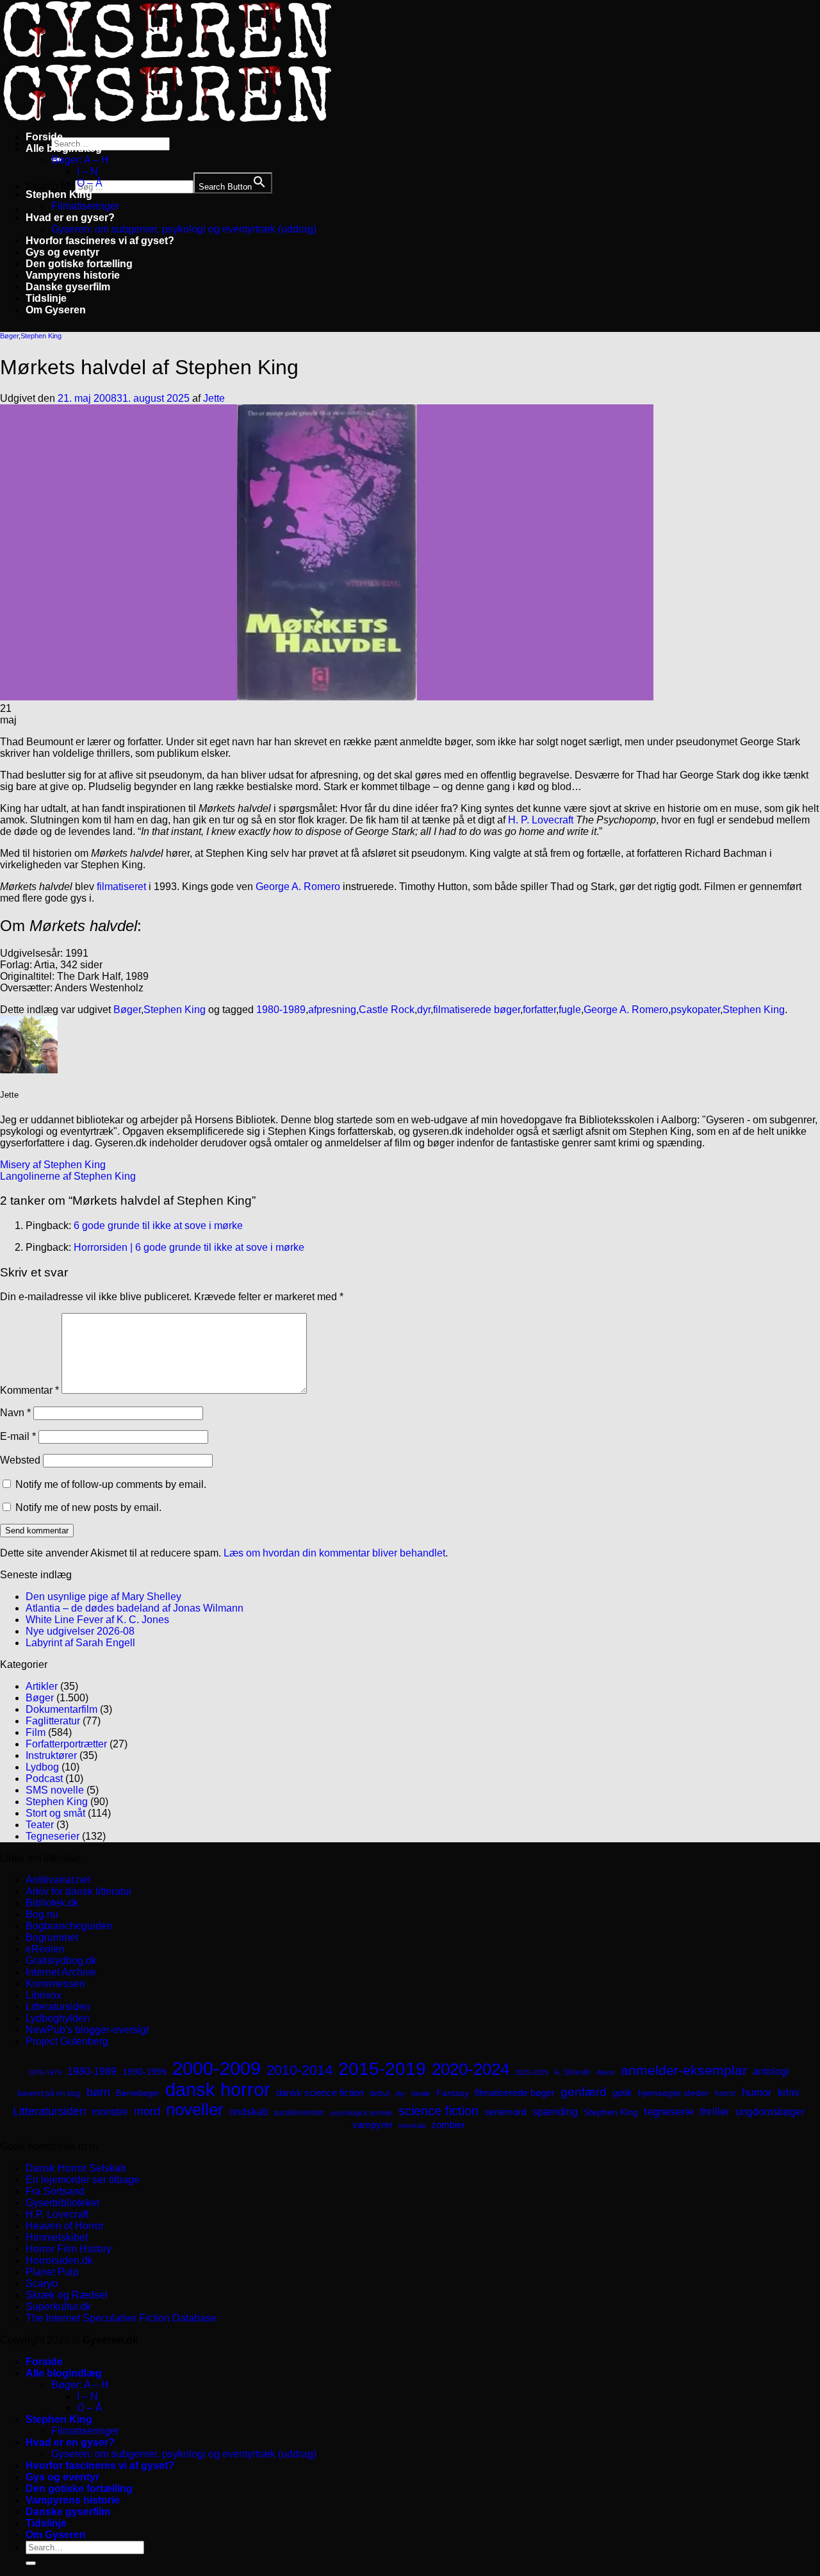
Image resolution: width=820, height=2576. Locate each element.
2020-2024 (471, 2069)
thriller (715, 2112)
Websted (20, 1460)
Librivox (44, 1995)
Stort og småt (55, 1813)
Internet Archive (61, 1972)
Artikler (42, 1686)
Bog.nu (42, 1914)
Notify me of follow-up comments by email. (111, 1484)
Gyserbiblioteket (62, 2203)
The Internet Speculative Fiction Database (121, 2318)
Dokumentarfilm (61, 1709)
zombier (448, 2125)
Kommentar (29, 1390)
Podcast (44, 1779)
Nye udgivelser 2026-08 (80, 1631)
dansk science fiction (320, 2093)
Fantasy (453, 2093)
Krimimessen (55, 1984)
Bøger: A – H (80, 160)
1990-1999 (144, 2072)
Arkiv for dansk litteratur (79, 1891)
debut (380, 2093)
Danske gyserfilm (68, 287)
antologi (771, 2071)
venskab (412, 2126)
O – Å (90, 183)
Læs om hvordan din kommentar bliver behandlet (334, 1553)
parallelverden (299, 2113)
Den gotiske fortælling (79, 264)
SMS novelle (55, 1790)
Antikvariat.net (58, 1880)
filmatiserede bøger (477, 1010)
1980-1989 (281, 1010)
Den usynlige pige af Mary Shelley (103, 1597)
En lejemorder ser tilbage (83, 2180)
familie (421, 2093)
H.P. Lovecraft (57, 2214)
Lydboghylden (58, 2018)
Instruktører (51, 1755)
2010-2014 (299, 2070)
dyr (424, 1010)
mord (147, 2111)
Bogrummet (52, 1937)
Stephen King (59, 194)
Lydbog (42, 1767)
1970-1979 (45, 2072)
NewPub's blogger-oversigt (87, 2030)
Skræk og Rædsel (67, 2295)
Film (36, 1732)
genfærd (584, 2092)
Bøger (9, 336)
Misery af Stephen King (53, 1165)
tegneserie (669, 2112)
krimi (789, 2093)
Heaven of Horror (65, 2226)
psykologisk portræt (362, 2113)
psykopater (695, 1010)
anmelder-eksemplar (684, 2070)
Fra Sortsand (55, 2191)
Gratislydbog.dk (61, 1961)
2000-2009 (217, 2068)
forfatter (539, 1010)
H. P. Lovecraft (541, 820)
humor (757, 2093)
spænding (555, 2112)
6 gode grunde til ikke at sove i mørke (158, 1226)
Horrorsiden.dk (59, 2260)
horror (726, 2093)
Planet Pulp (52, 2272)
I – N (87, 171)
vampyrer (373, 2125)
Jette (214, 398)
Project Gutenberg (67, 2041)
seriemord (505, 2112)
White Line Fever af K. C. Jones (97, 1620)
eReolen (45, 1949)
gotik (622, 2093)
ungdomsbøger (770, 2112)
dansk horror (218, 2090)
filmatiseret (123, 887)
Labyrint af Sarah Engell (80, 1643)
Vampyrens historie (73, 275)
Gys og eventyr (62, 252)
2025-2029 (532, 2072)
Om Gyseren (56, 310)
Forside (44, 137)
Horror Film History (69, 2249)
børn (98, 2092)
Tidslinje (46, 298)
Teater (40, 1825)
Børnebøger (138, 2093)
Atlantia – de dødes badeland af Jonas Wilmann (135, 1608)
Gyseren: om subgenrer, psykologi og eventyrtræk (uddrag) (184, 229)
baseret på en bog (49, 2093)
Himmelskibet (57, 2237)
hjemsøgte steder (674, 2093)
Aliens (606, 2072)
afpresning (332, 1010)
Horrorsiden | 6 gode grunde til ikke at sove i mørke (189, 1247)
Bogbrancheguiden (69, 1926)
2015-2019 (382, 2068)
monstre (110, 2111)
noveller (195, 2110)
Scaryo (42, 2283)
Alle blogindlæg (64, 148)
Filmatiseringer (85, 206)
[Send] (31, 2563)
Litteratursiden (58, 2007)
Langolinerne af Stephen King (68, 1176)
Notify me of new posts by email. (88, 1507)
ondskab (249, 2111)
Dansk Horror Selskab (76, 2168)
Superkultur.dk (58, 2307)
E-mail (18, 1436)
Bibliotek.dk (52, 1903)
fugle (570, 1010)
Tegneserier (53, 1836)
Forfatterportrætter (66, 1744)
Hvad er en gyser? (70, 218)
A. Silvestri (572, 2072)
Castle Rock (387, 1010)
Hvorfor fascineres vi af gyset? (100, 241)
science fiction (439, 2111)
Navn (15, 1413)
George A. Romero (298, 887)
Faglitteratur (53, 1721)
